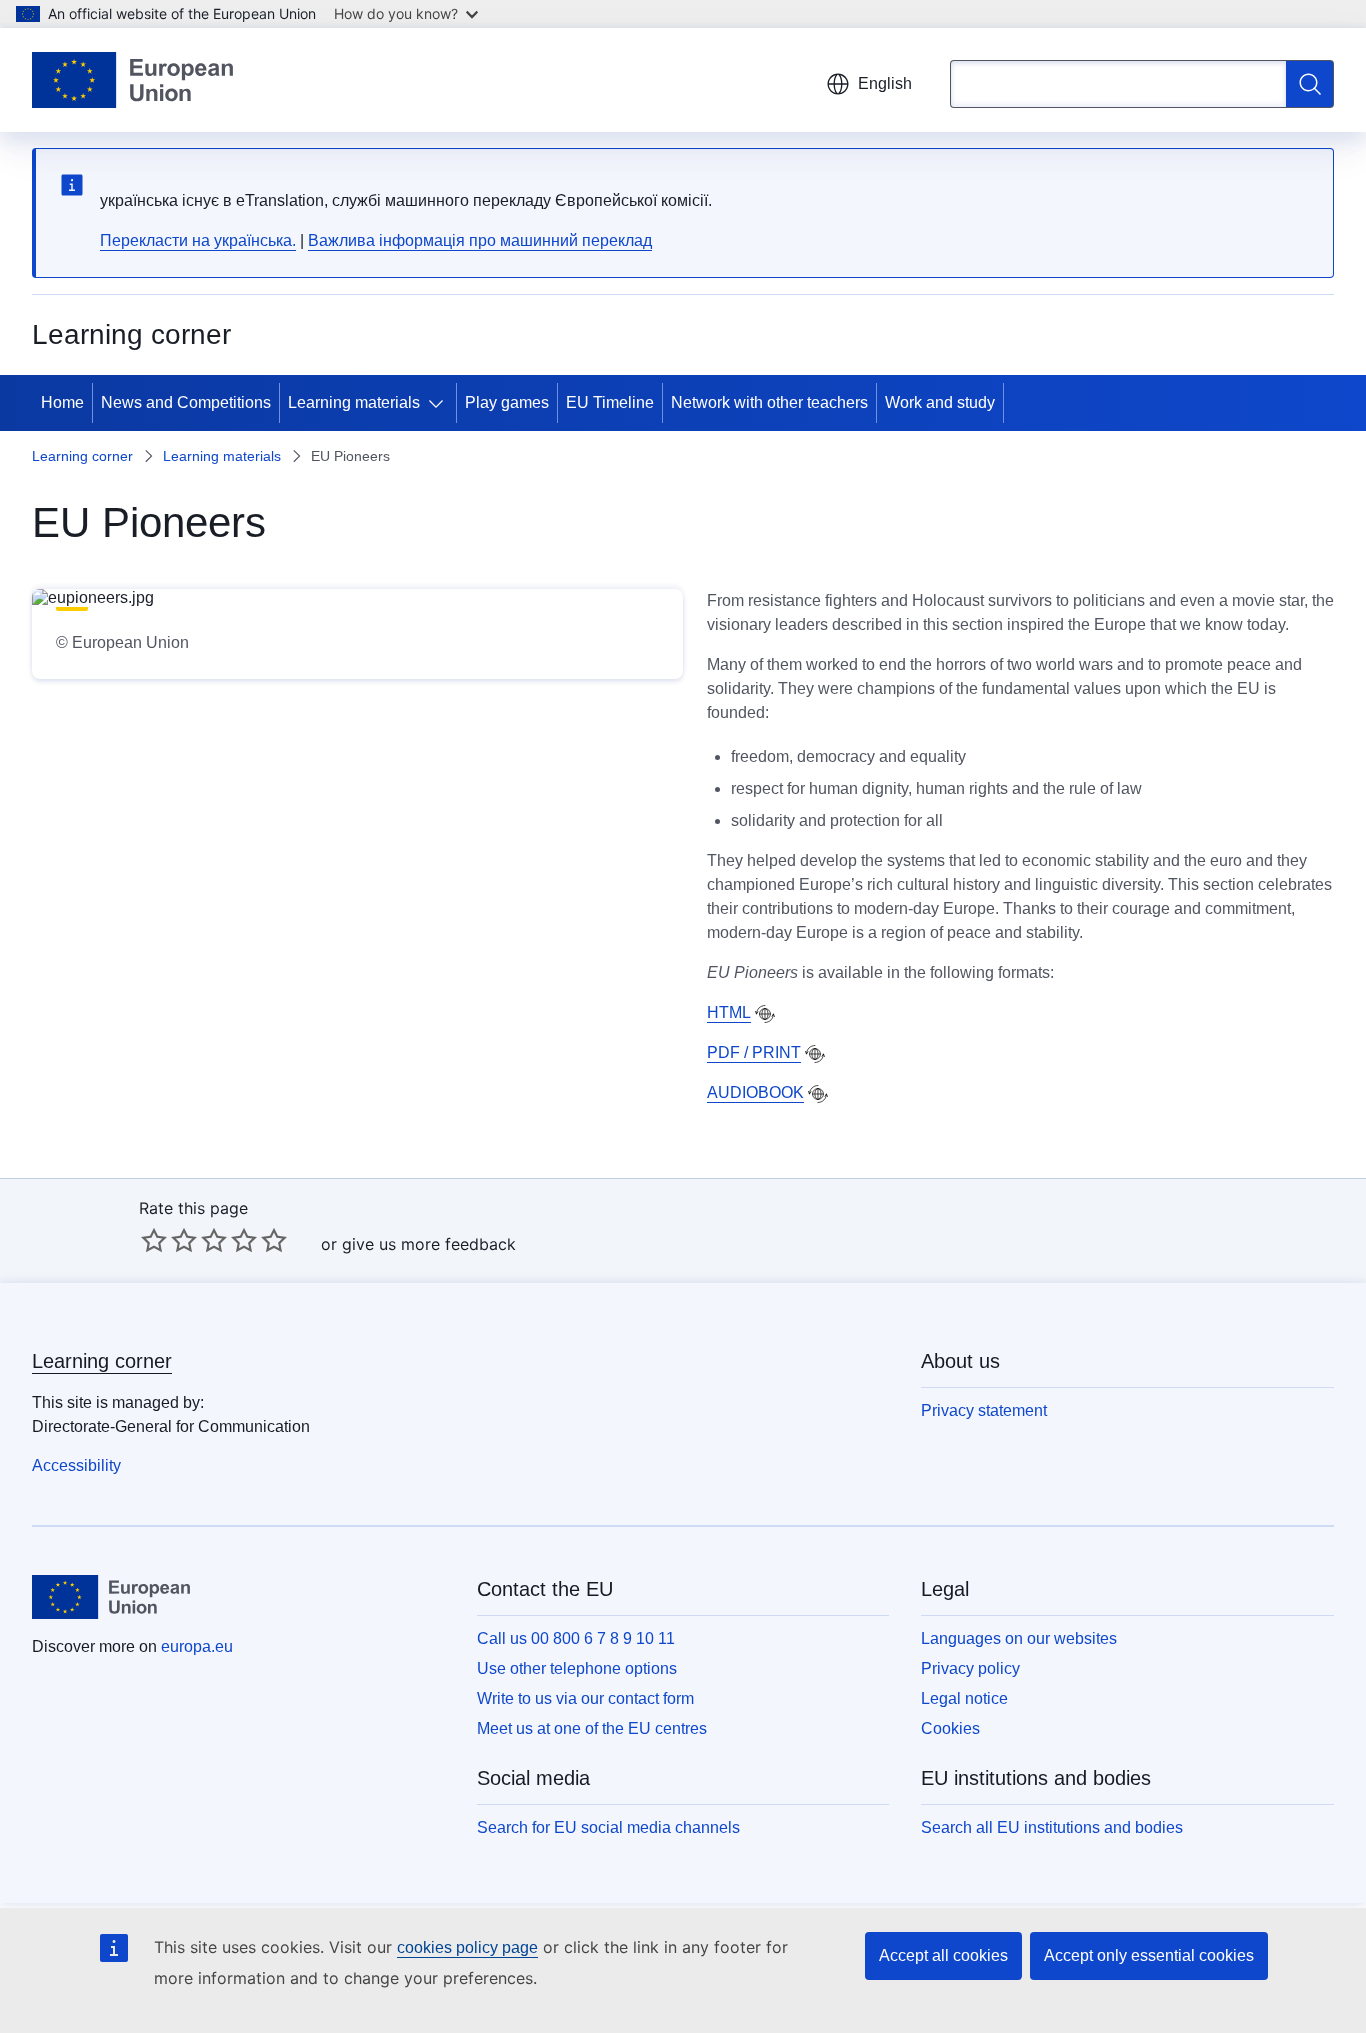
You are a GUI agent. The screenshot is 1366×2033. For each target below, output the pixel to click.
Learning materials (354, 402)
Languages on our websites (1019, 1638)
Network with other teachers (769, 402)
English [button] (885, 83)
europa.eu (197, 1646)
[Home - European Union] (132, 80)
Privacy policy (970, 1668)
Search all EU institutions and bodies (1052, 1827)
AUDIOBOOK (755, 1092)
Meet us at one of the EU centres (592, 1728)
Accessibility (76, 1465)
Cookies (950, 1728)
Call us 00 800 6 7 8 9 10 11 (576, 1638)
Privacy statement (984, 1410)
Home (62, 402)
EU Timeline (610, 402)
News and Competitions (186, 402)
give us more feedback (429, 1244)
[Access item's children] (440, 403)
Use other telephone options (577, 1668)
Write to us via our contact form (585, 1698)
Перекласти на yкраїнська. (198, 240)
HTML (729, 1012)
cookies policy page (467, 1947)
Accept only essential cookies (1149, 1955)
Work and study (940, 402)
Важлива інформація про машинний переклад (480, 240)
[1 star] (154, 1240)
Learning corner (82, 456)
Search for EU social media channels (608, 1827)
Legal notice (964, 1698)
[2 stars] (169, 1240)
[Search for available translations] (765, 1014)
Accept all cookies (943, 1955)
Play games (507, 402)
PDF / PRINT (754, 1052)
